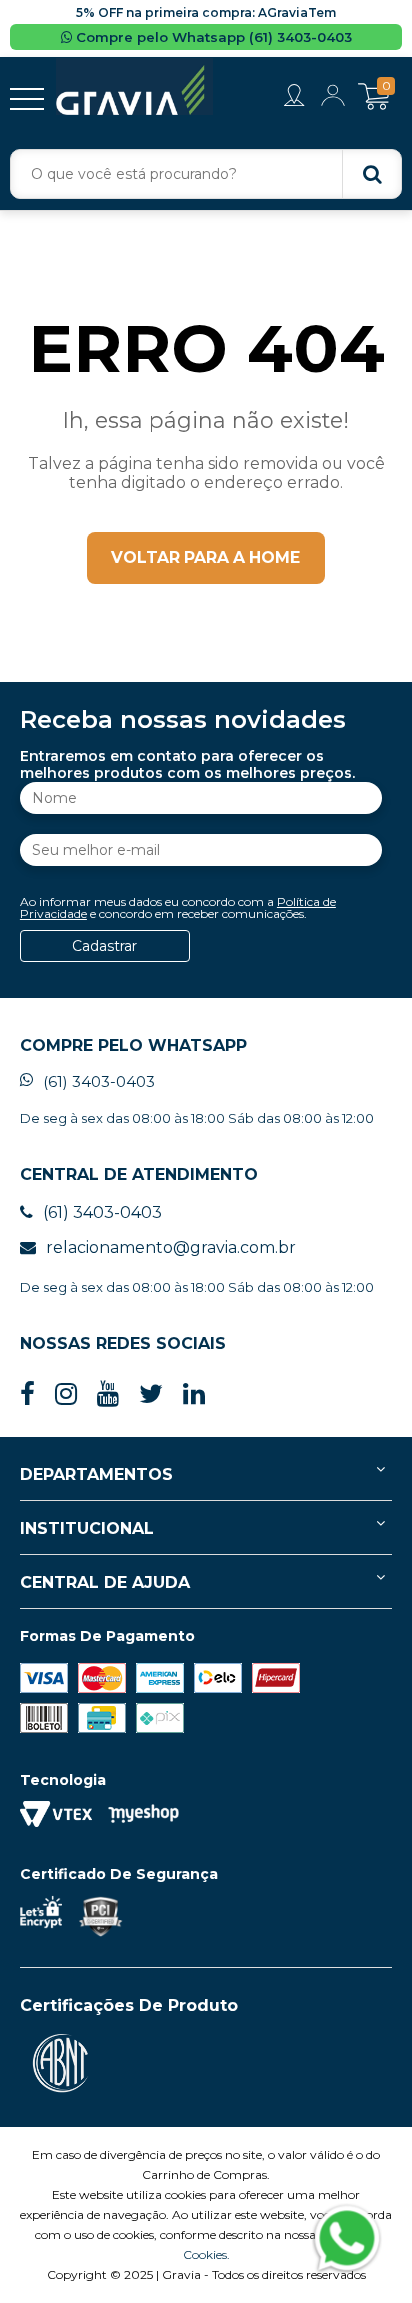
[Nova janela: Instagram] (66, 1394)
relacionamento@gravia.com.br (171, 1247)
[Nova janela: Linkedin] (194, 1394)
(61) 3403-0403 (99, 1081)
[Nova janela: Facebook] (27, 1394)
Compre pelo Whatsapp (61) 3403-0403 (212, 37)
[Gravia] (134, 87)
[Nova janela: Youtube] (108, 1394)
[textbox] (206, 174)
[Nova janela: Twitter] (151, 1394)
